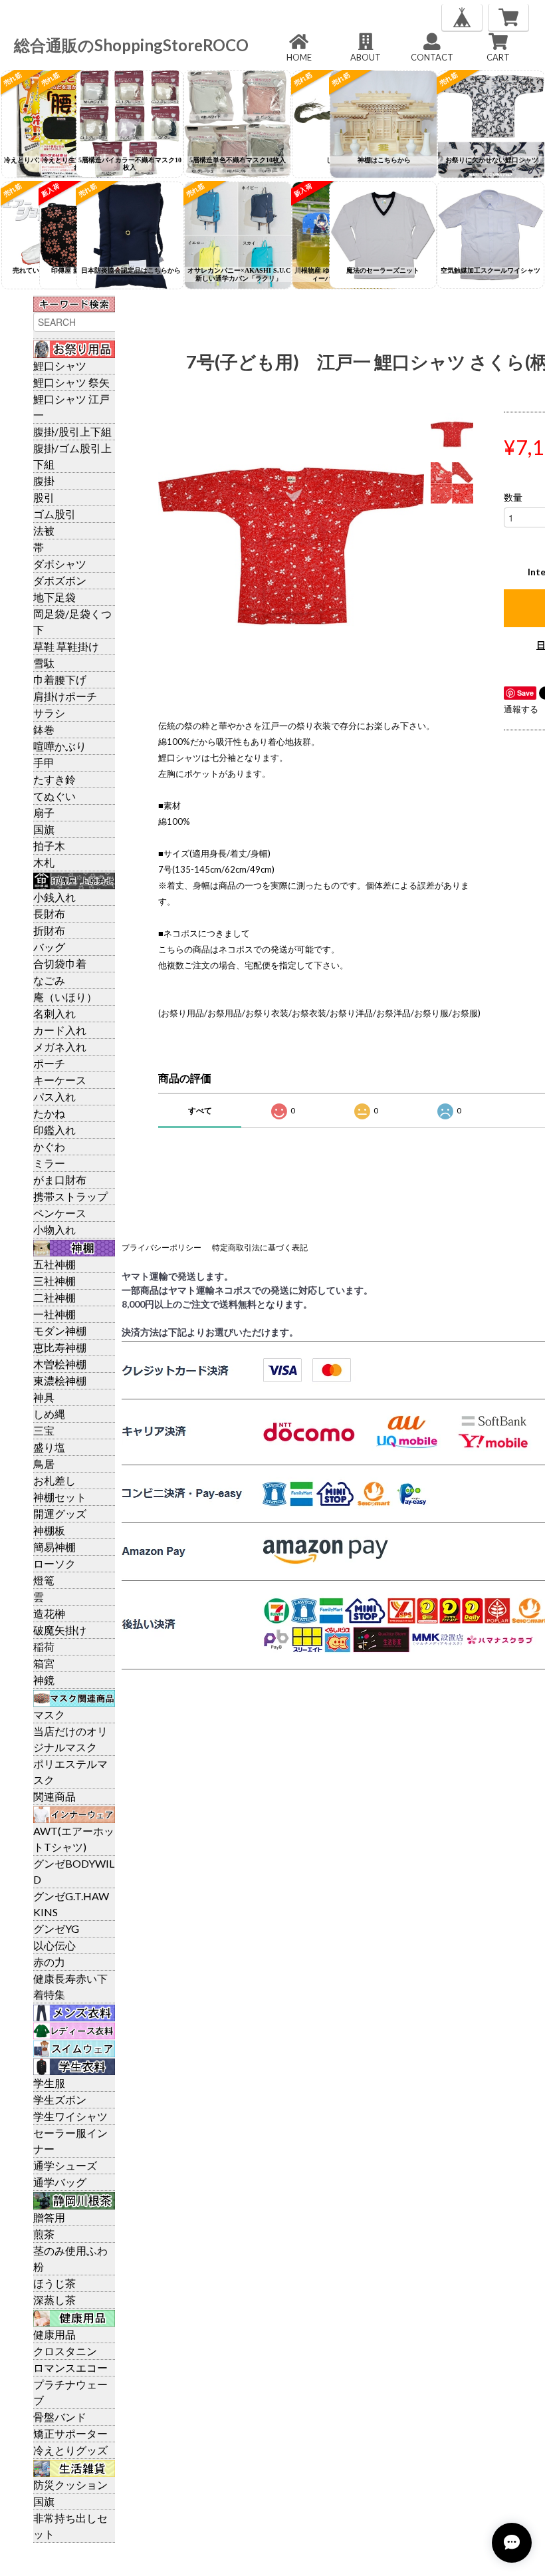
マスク (49, 1714)
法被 (44, 530)
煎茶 (44, 2234)
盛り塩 (49, 1447)
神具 (44, 1397)
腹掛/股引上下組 (72, 431)
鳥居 (44, 1464)
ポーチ (49, 1063)
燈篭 (44, 1580)
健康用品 (54, 2334)
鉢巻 (44, 729)
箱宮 (44, 1663)
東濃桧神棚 (60, 1380)
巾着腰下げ (60, 679)
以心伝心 (54, 1945)
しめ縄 (49, 1414)
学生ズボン (60, 2099)
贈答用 (49, 2217)
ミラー (49, 1163)
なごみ (49, 980)
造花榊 (49, 1613)
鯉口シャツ (60, 365)
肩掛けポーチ (65, 696)
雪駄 (44, 663)
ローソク (54, 1563)
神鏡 (44, 1680)
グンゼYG (56, 1929)
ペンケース (60, 1213)
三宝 (44, 1430)
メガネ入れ (60, 1047)
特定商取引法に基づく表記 (260, 1247)
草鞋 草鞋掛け (66, 646)
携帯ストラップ (70, 1196)
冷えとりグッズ (70, 2450)
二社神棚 (54, 1297)
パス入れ (54, 1096)
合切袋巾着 (60, 963)
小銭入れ (54, 897)
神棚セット (60, 1497)
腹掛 (44, 481)
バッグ (49, 947)
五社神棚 (54, 1264)
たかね (49, 1113)
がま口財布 (60, 1180)
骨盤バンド (60, 2417)
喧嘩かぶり (60, 746)
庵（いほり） (65, 997)
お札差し (54, 1480)
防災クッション (70, 2485)
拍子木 (49, 846)
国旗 (44, 829)
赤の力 (49, 1962)
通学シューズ (65, 2165)
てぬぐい (54, 796)
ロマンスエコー (70, 2367)
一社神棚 (54, 1314)
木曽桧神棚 (60, 1364)
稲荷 (44, 1646)
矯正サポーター (70, 2433)
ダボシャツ (60, 564)
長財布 (49, 914)
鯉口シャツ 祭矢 (71, 382)
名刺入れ (54, 1013)
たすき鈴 (54, 779)
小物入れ (54, 1229)
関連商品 (54, 1796)
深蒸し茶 (54, 2300)
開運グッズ (60, 1513)
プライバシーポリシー (162, 1247)
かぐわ (49, 1146)
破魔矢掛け (60, 1630)
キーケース (60, 1080)
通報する (521, 709)
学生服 (49, 2083)
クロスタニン (65, 2351)
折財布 (49, 930)
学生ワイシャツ (70, 2116)
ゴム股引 (54, 514)
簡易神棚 (54, 1547)
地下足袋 (54, 597)
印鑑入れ (54, 1130)
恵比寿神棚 (60, 1347)
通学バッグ (60, 2182)
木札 (44, 862)
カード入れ (60, 1030)
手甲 (44, 763)
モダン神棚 (60, 1331)
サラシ (49, 713)
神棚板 (49, 1530)
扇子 (44, 812)
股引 (44, 497)
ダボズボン (60, 580)
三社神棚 (54, 1281)
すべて (200, 1110)
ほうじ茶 (54, 2283)
